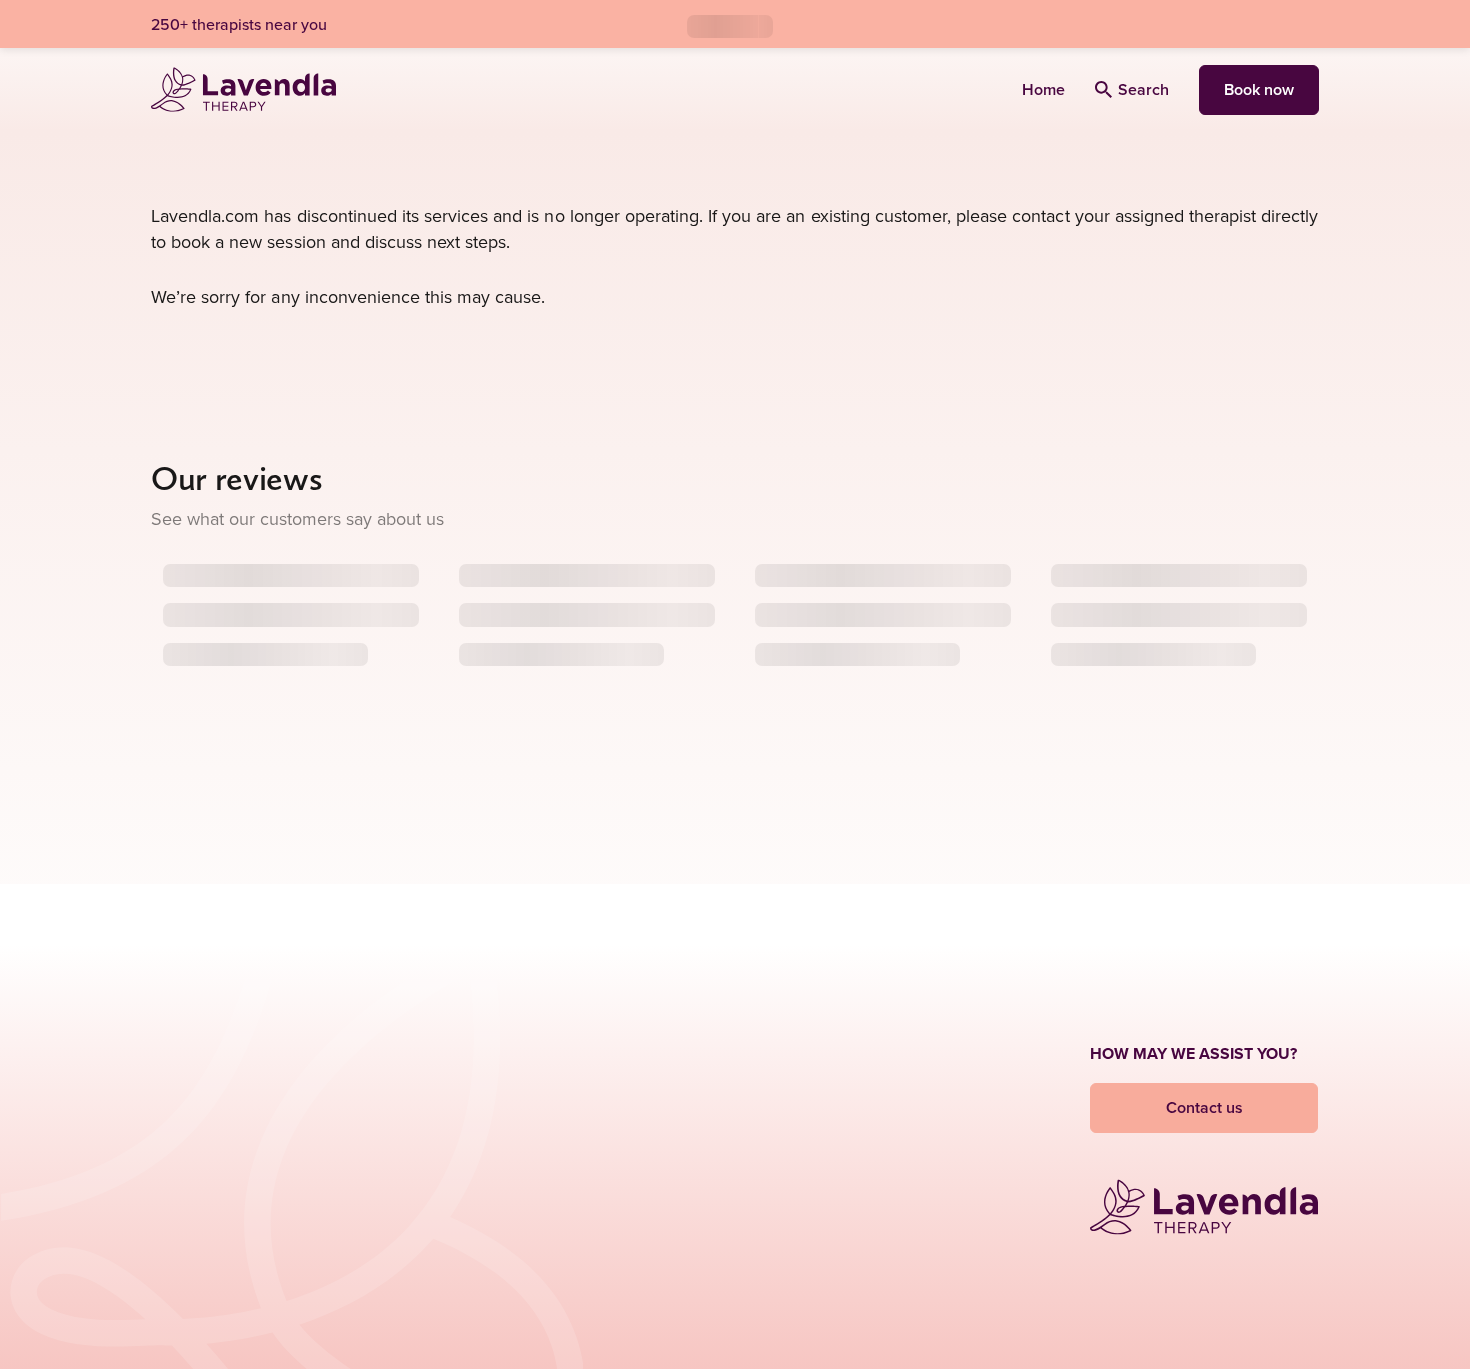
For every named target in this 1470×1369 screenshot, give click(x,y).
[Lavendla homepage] (243, 89)
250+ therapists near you (239, 24)
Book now (1259, 89)
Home (1043, 89)
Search (1143, 89)
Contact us (1204, 1107)
